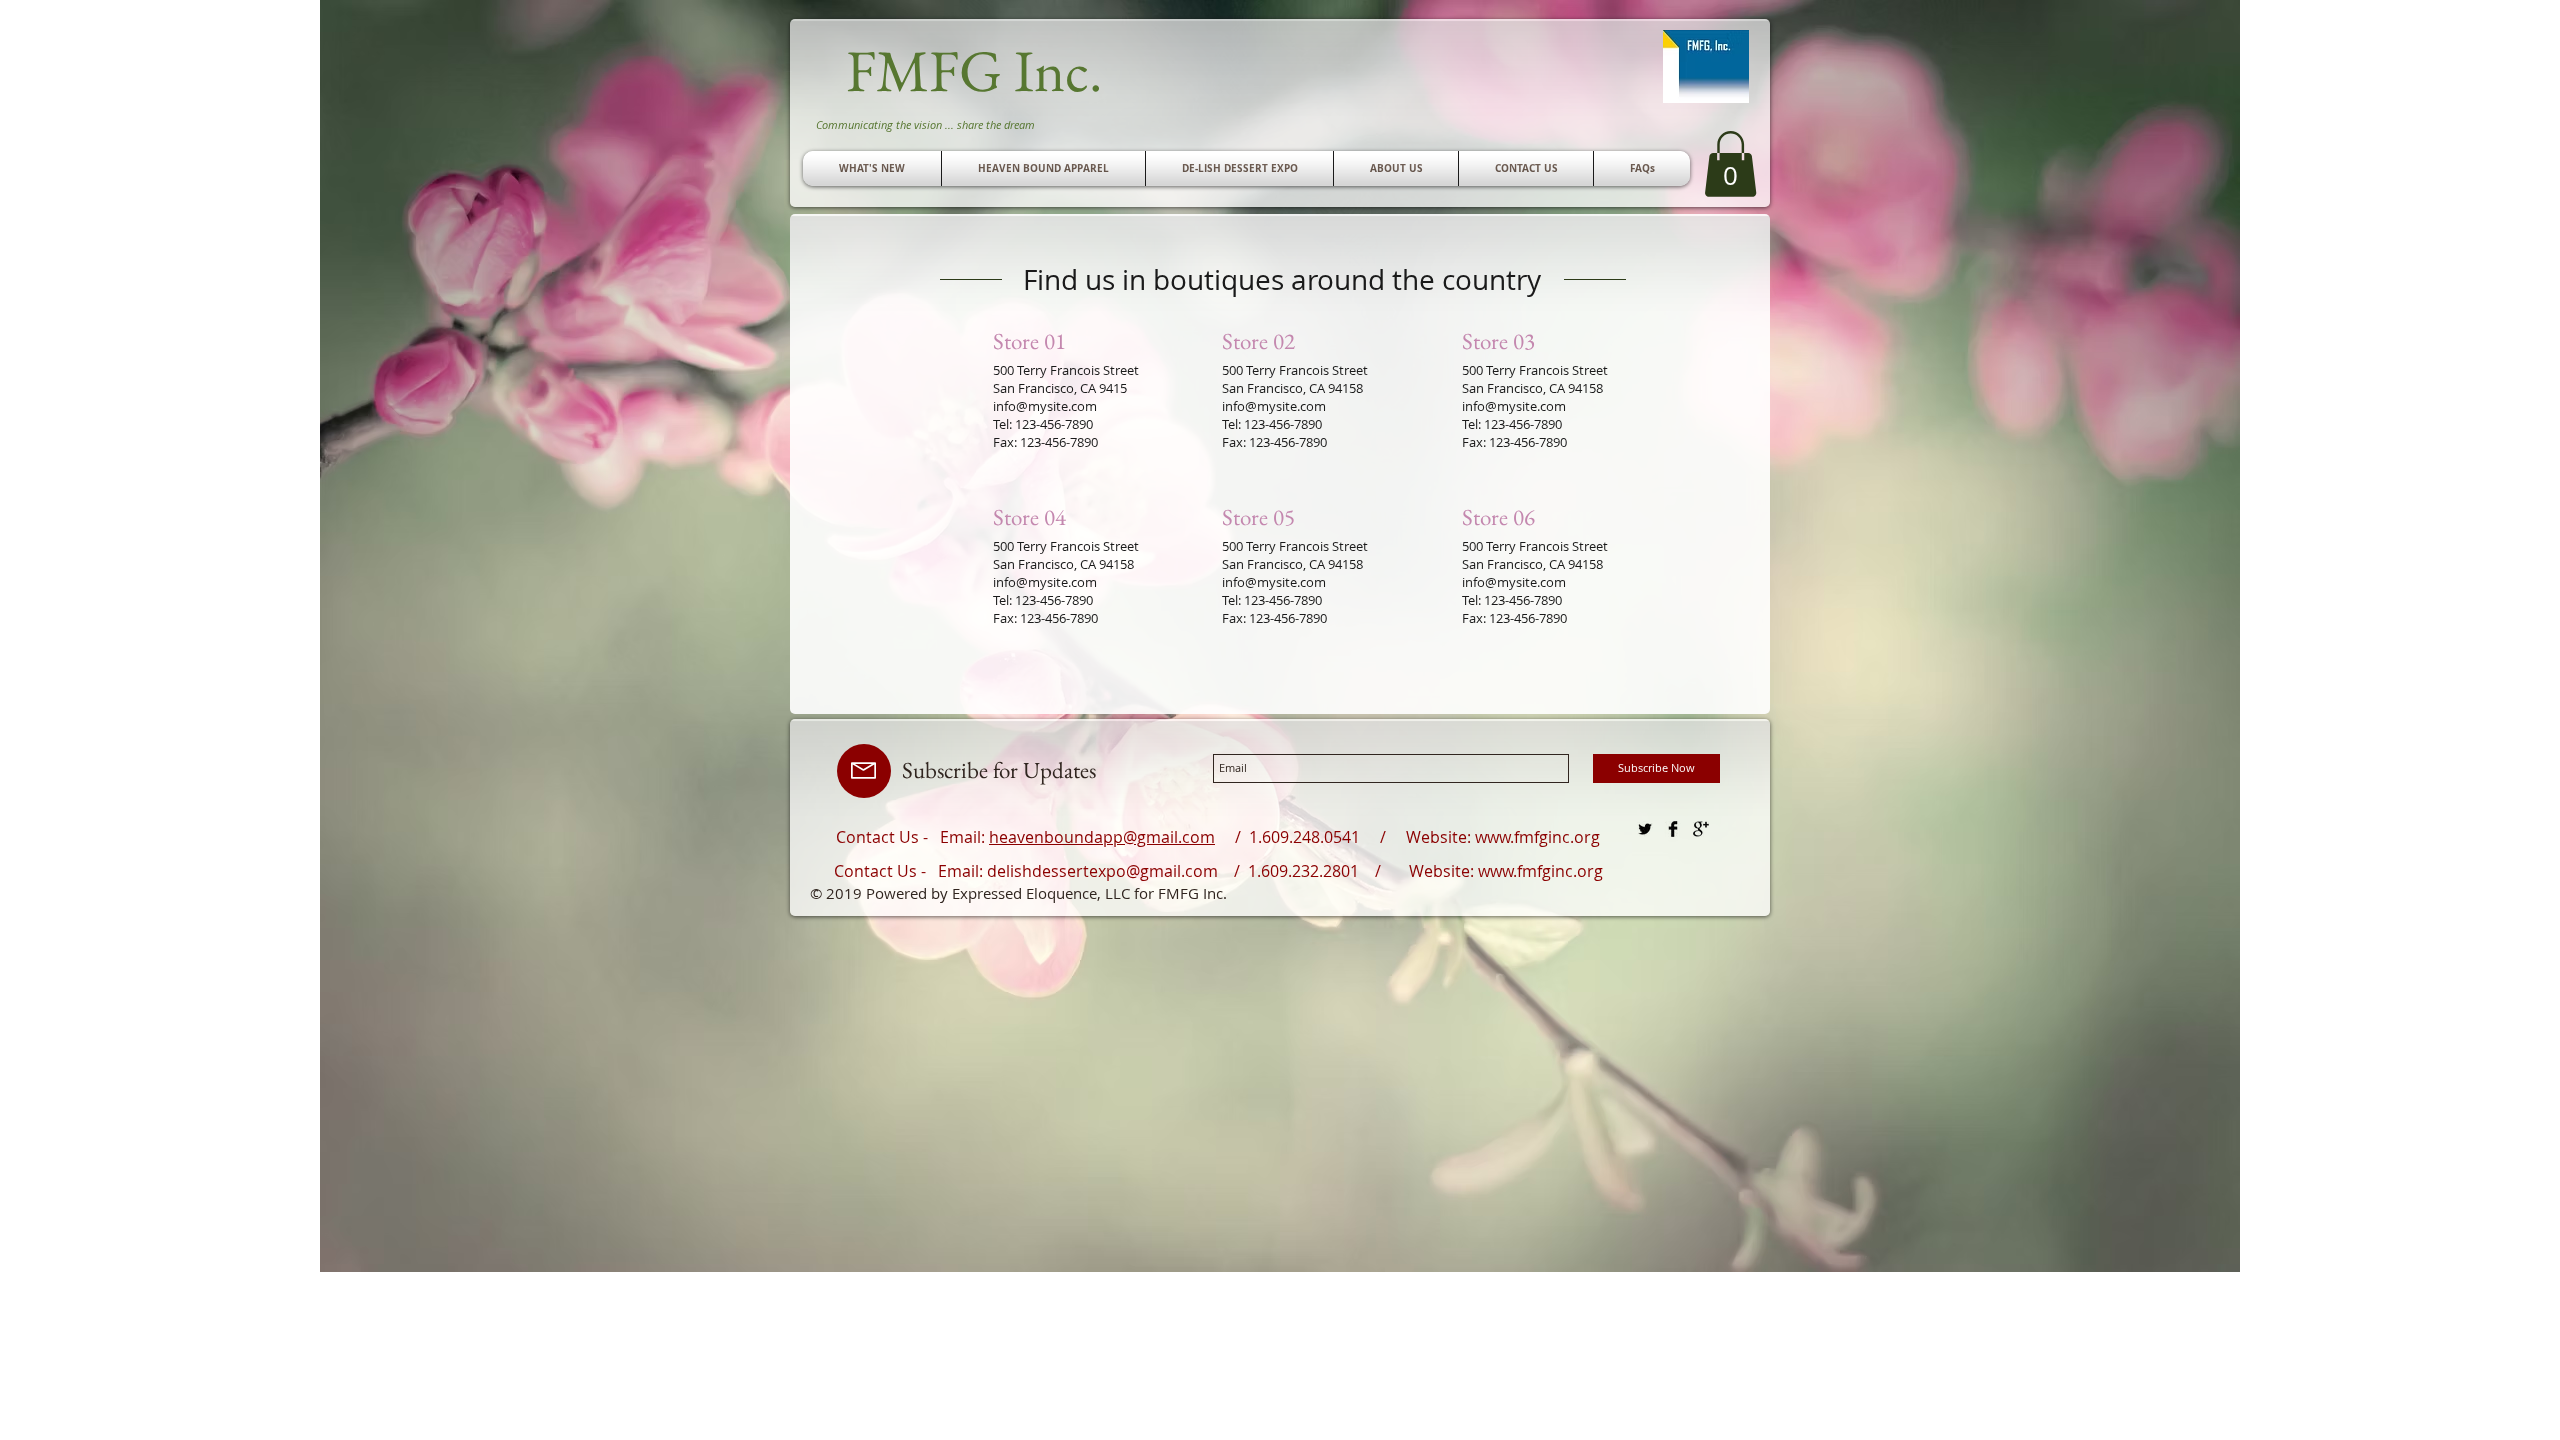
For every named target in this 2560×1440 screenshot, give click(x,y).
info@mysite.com (1045, 406)
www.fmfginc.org (1537, 837)
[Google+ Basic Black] (1701, 829)
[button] (1526, 168)
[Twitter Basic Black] (1645, 829)
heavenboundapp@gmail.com (1102, 837)
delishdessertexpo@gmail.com (1102, 871)
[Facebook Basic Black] (1673, 829)
